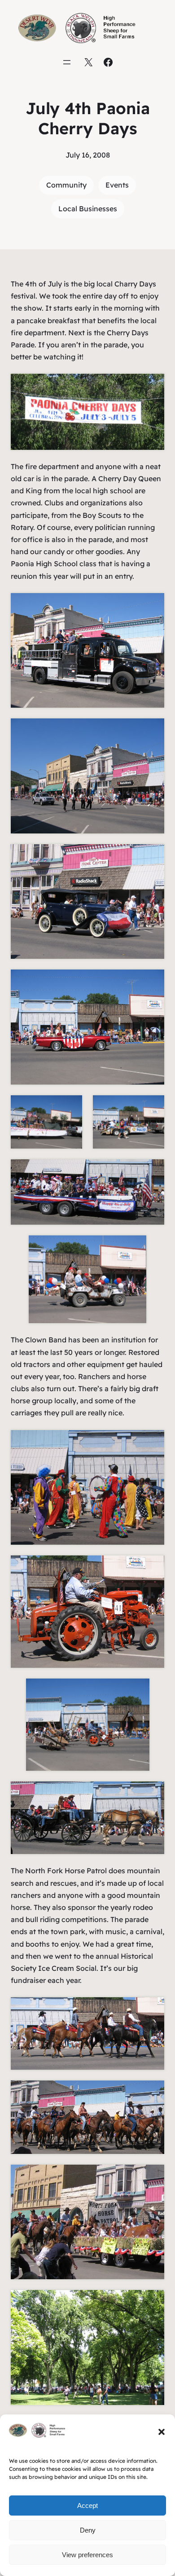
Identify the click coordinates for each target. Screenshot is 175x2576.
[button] (162, 2432)
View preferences (87, 2555)
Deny (88, 2530)
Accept (87, 2506)
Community (66, 185)
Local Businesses (88, 209)
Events (117, 185)
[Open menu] (67, 62)
